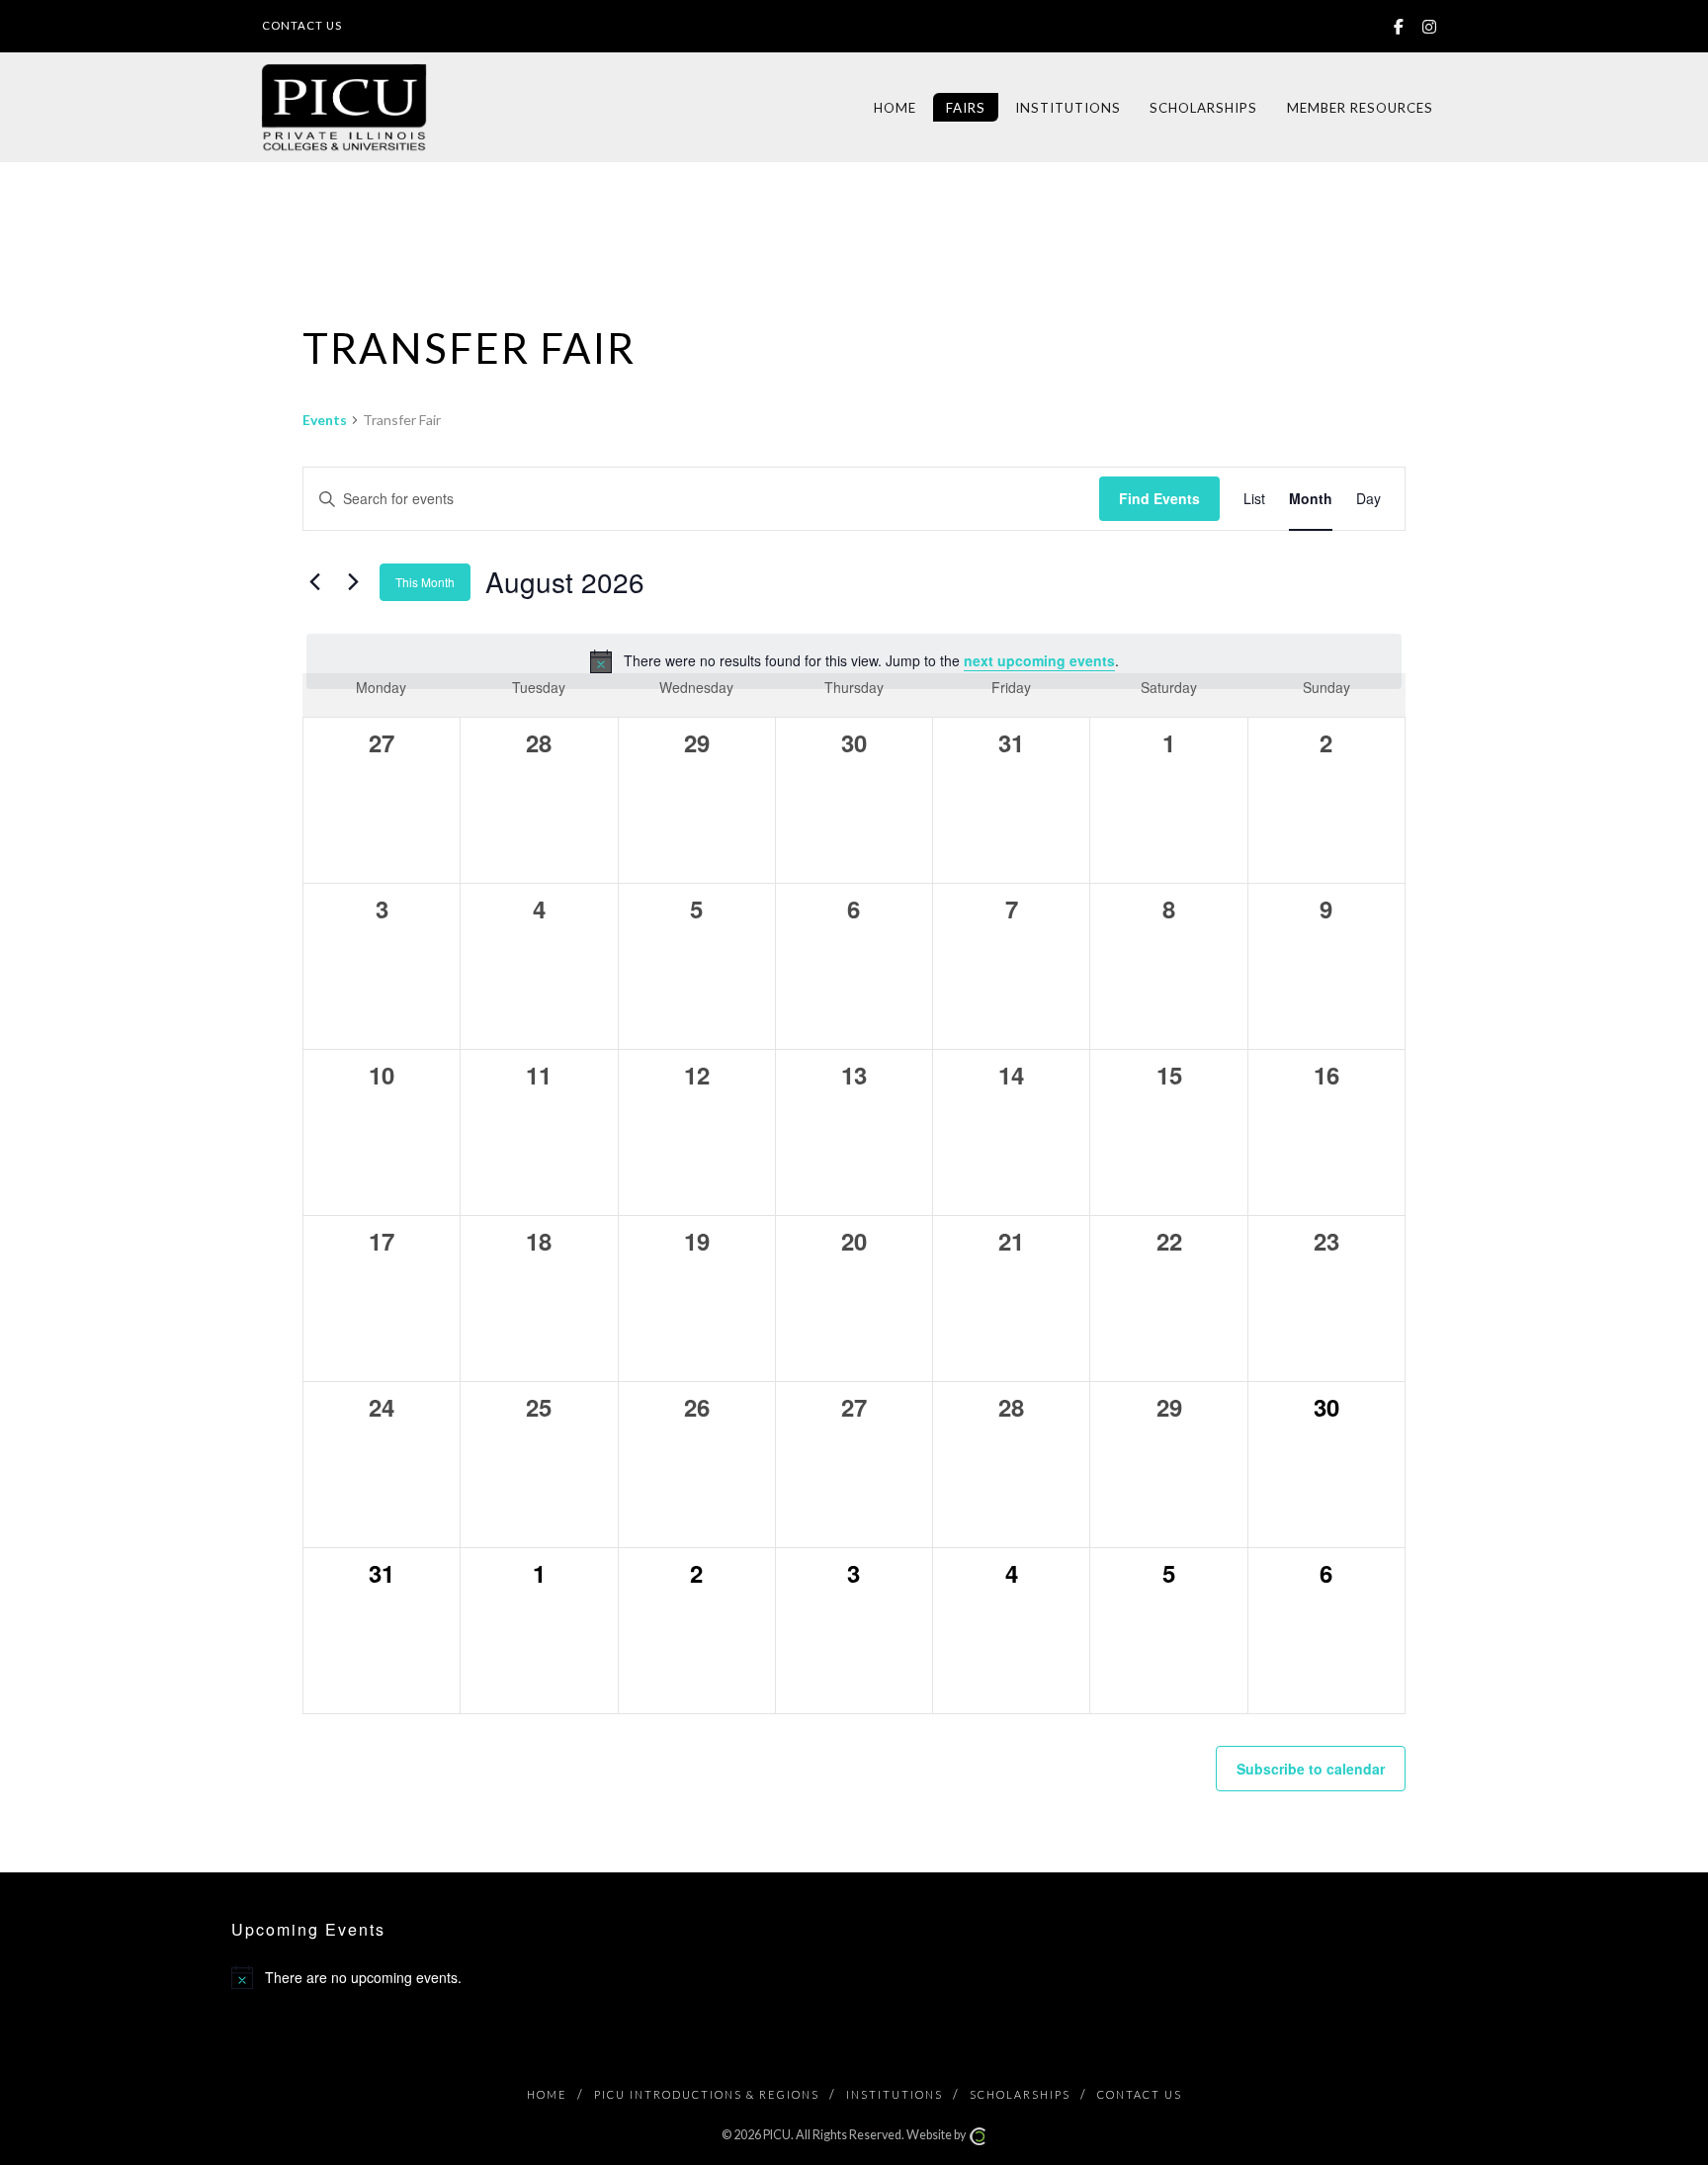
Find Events (1159, 498)
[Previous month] (314, 582)
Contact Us (302, 25)
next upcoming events (1039, 660)
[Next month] (353, 582)
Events (325, 420)
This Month (425, 582)
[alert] (854, 661)
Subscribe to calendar (1311, 1769)
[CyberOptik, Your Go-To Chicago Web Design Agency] (978, 2135)
